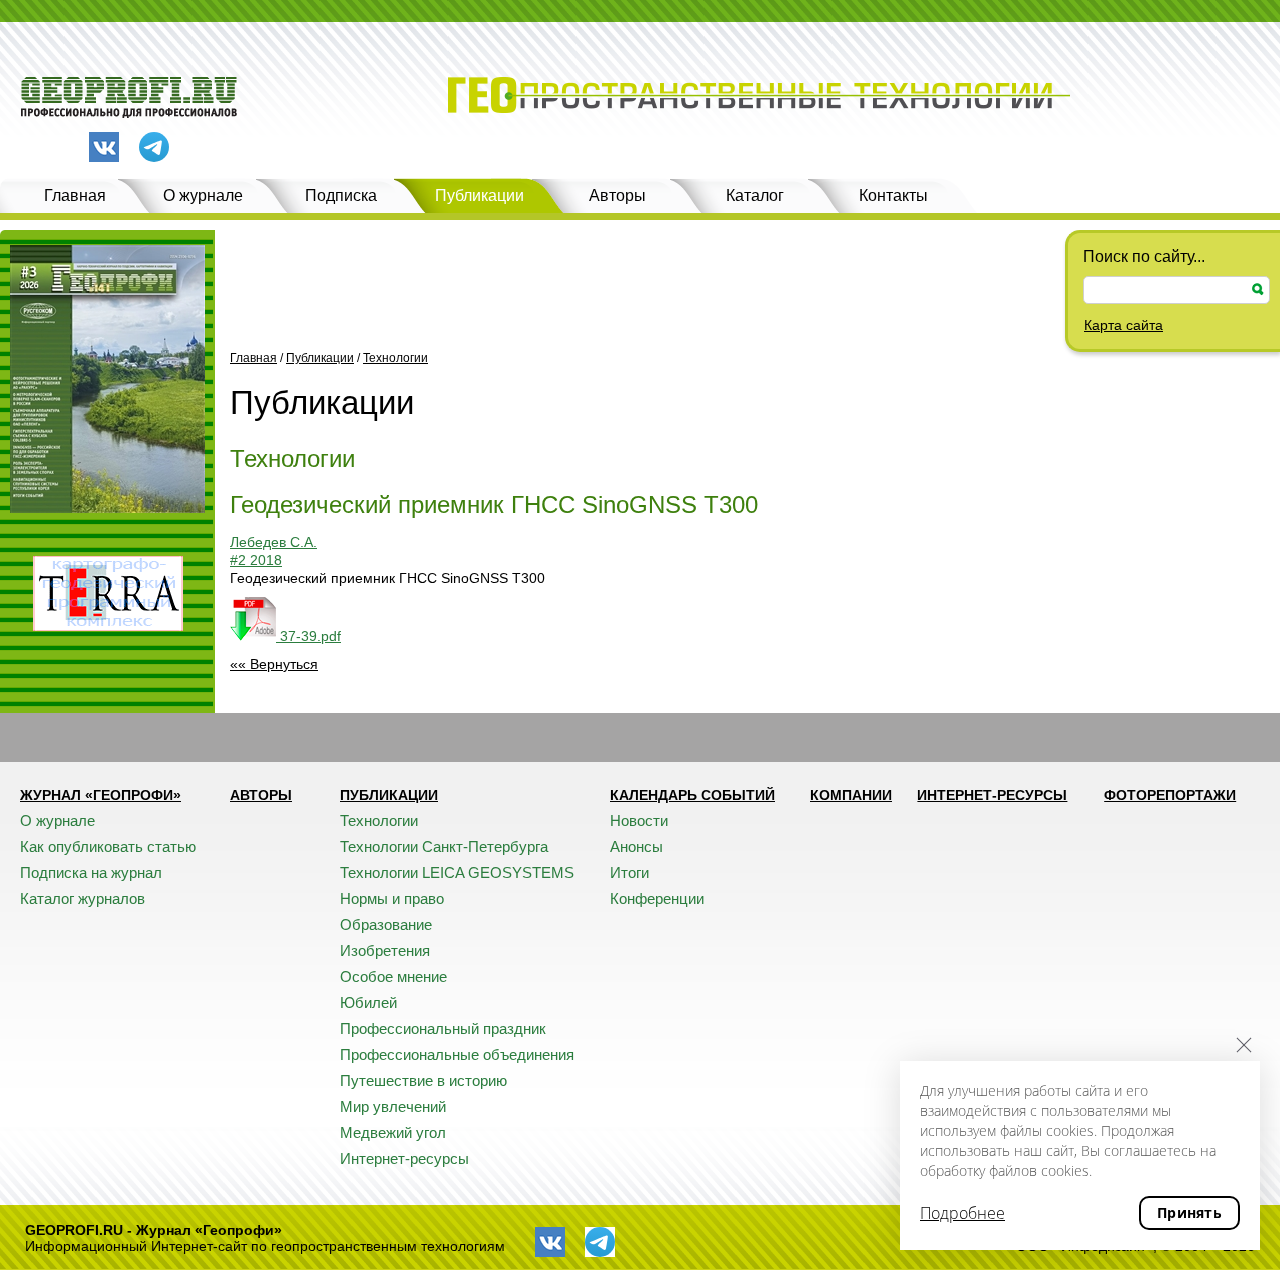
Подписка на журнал (91, 872)
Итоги (629, 872)
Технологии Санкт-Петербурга (444, 846)
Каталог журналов (82, 898)
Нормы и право (392, 898)
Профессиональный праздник (443, 1028)
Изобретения (385, 950)
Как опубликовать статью (108, 846)
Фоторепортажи (1170, 795)
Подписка (341, 195)
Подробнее (962, 1213)
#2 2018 (256, 560)
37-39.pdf (308, 636)
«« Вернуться (274, 664)
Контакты (893, 195)
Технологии (395, 358)
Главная (75, 195)
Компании (851, 795)
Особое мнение (393, 976)
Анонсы (636, 846)
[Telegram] (154, 148)
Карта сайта (1123, 325)
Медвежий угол (393, 1132)
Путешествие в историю (423, 1080)
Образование (386, 924)
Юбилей (368, 1002)
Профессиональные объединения (457, 1054)
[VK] (104, 147)
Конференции (657, 898)
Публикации (479, 195)
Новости (639, 820)
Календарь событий (692, 795)
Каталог (755, 195)
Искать (1258, 289)
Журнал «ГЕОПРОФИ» (100, 795)
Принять (1189, 1212)
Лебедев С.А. (273, 542)
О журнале (203, 195)
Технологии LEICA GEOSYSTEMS (457, 872)
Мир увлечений (393, 1106)
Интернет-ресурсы (404, 1158)
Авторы (617, 195)
